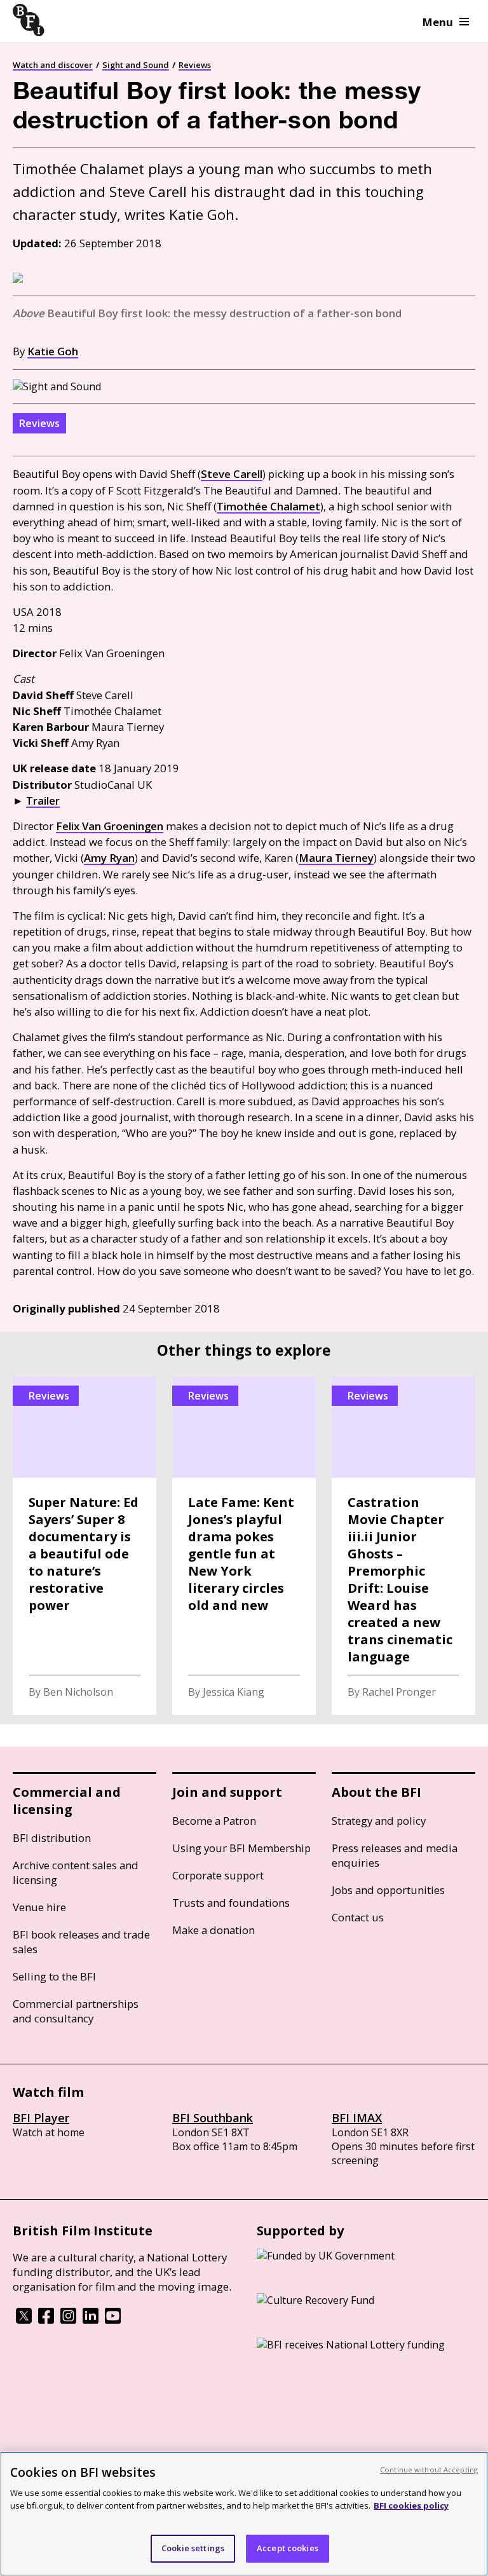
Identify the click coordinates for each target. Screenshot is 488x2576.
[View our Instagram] (68, 2320)
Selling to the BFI (54, 1976)
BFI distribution (52, 1838)
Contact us (358, 1917)
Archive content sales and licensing (76, 1872)
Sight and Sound (136, 65)
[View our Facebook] (46, 2320)
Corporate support (218, 1875)
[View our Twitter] (24, 2320)
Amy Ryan (109, 858)
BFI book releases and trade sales (81, 1942)
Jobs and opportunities (388, 1890)
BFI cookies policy (411, 2505)
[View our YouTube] (113, 2320)
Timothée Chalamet (268, 506)
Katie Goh (53, 351)
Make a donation (213, 1930)
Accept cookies (288, 2548)
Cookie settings (193, 2548)
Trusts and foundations (231, 1903)
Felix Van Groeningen (110, 826)
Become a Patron (214, 1821)
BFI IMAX (357, 2118)
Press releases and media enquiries (395, 1855)
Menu (438, 22)
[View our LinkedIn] (91, 2320)
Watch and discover (53, 65)
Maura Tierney (336, 858)
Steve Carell (232, 474)
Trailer (43, 801)
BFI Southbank (213, 2118)
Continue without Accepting (429, 2470)
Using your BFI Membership (241, 1848)
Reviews (195, 65)
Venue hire (39, 1907)
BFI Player (41, 2118)
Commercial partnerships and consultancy (76, 2011)
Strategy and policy (379, 1821)
